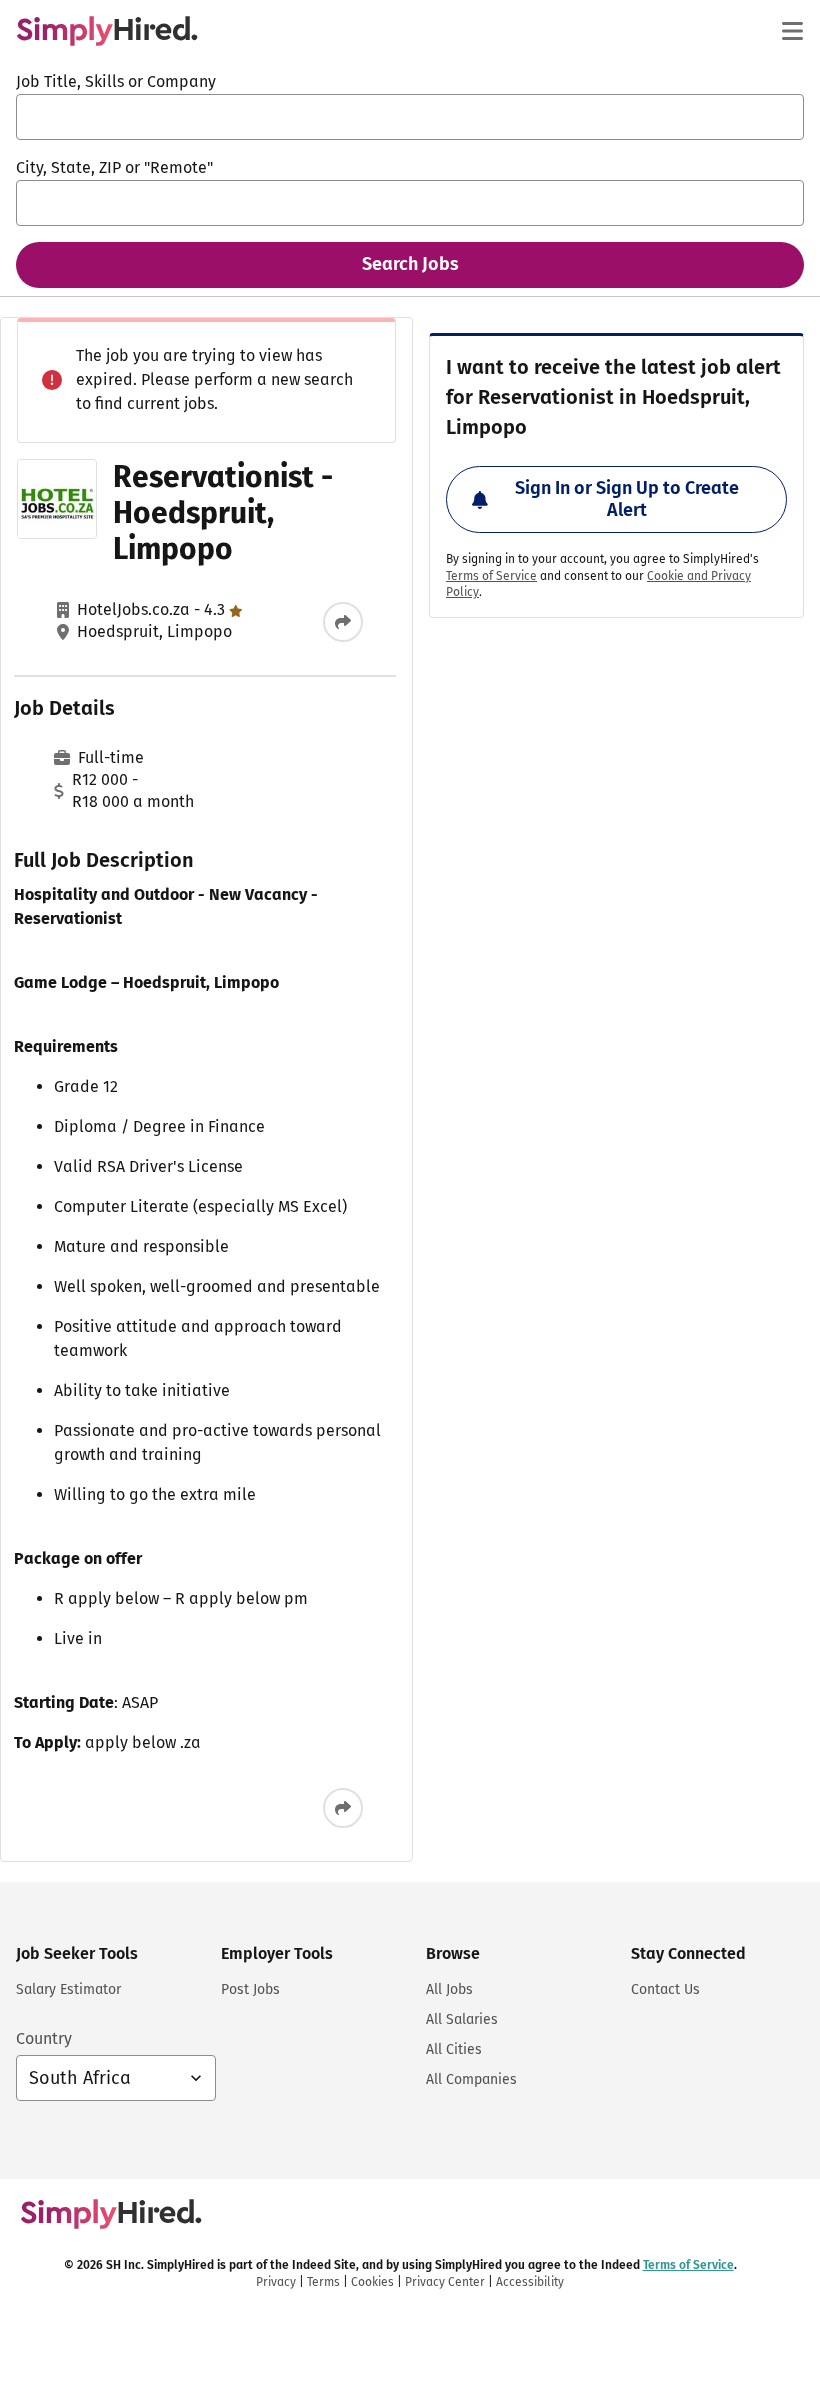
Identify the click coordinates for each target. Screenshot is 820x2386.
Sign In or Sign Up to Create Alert (627, 499)
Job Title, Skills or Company (116, 81)
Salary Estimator (68, 1989)
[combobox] (410, 117)
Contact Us (665, 1989)
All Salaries (462, 2019)
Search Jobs (410, 264)
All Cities (454, 2049)
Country (44, 2038)
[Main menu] (792, 31)
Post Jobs (250, 1989)
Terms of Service (491, 576)
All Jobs (449, 1989)
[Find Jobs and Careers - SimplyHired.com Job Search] (107, 31)
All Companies (471, 2079)
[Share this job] (343, 622)
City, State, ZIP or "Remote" (114, 167)
